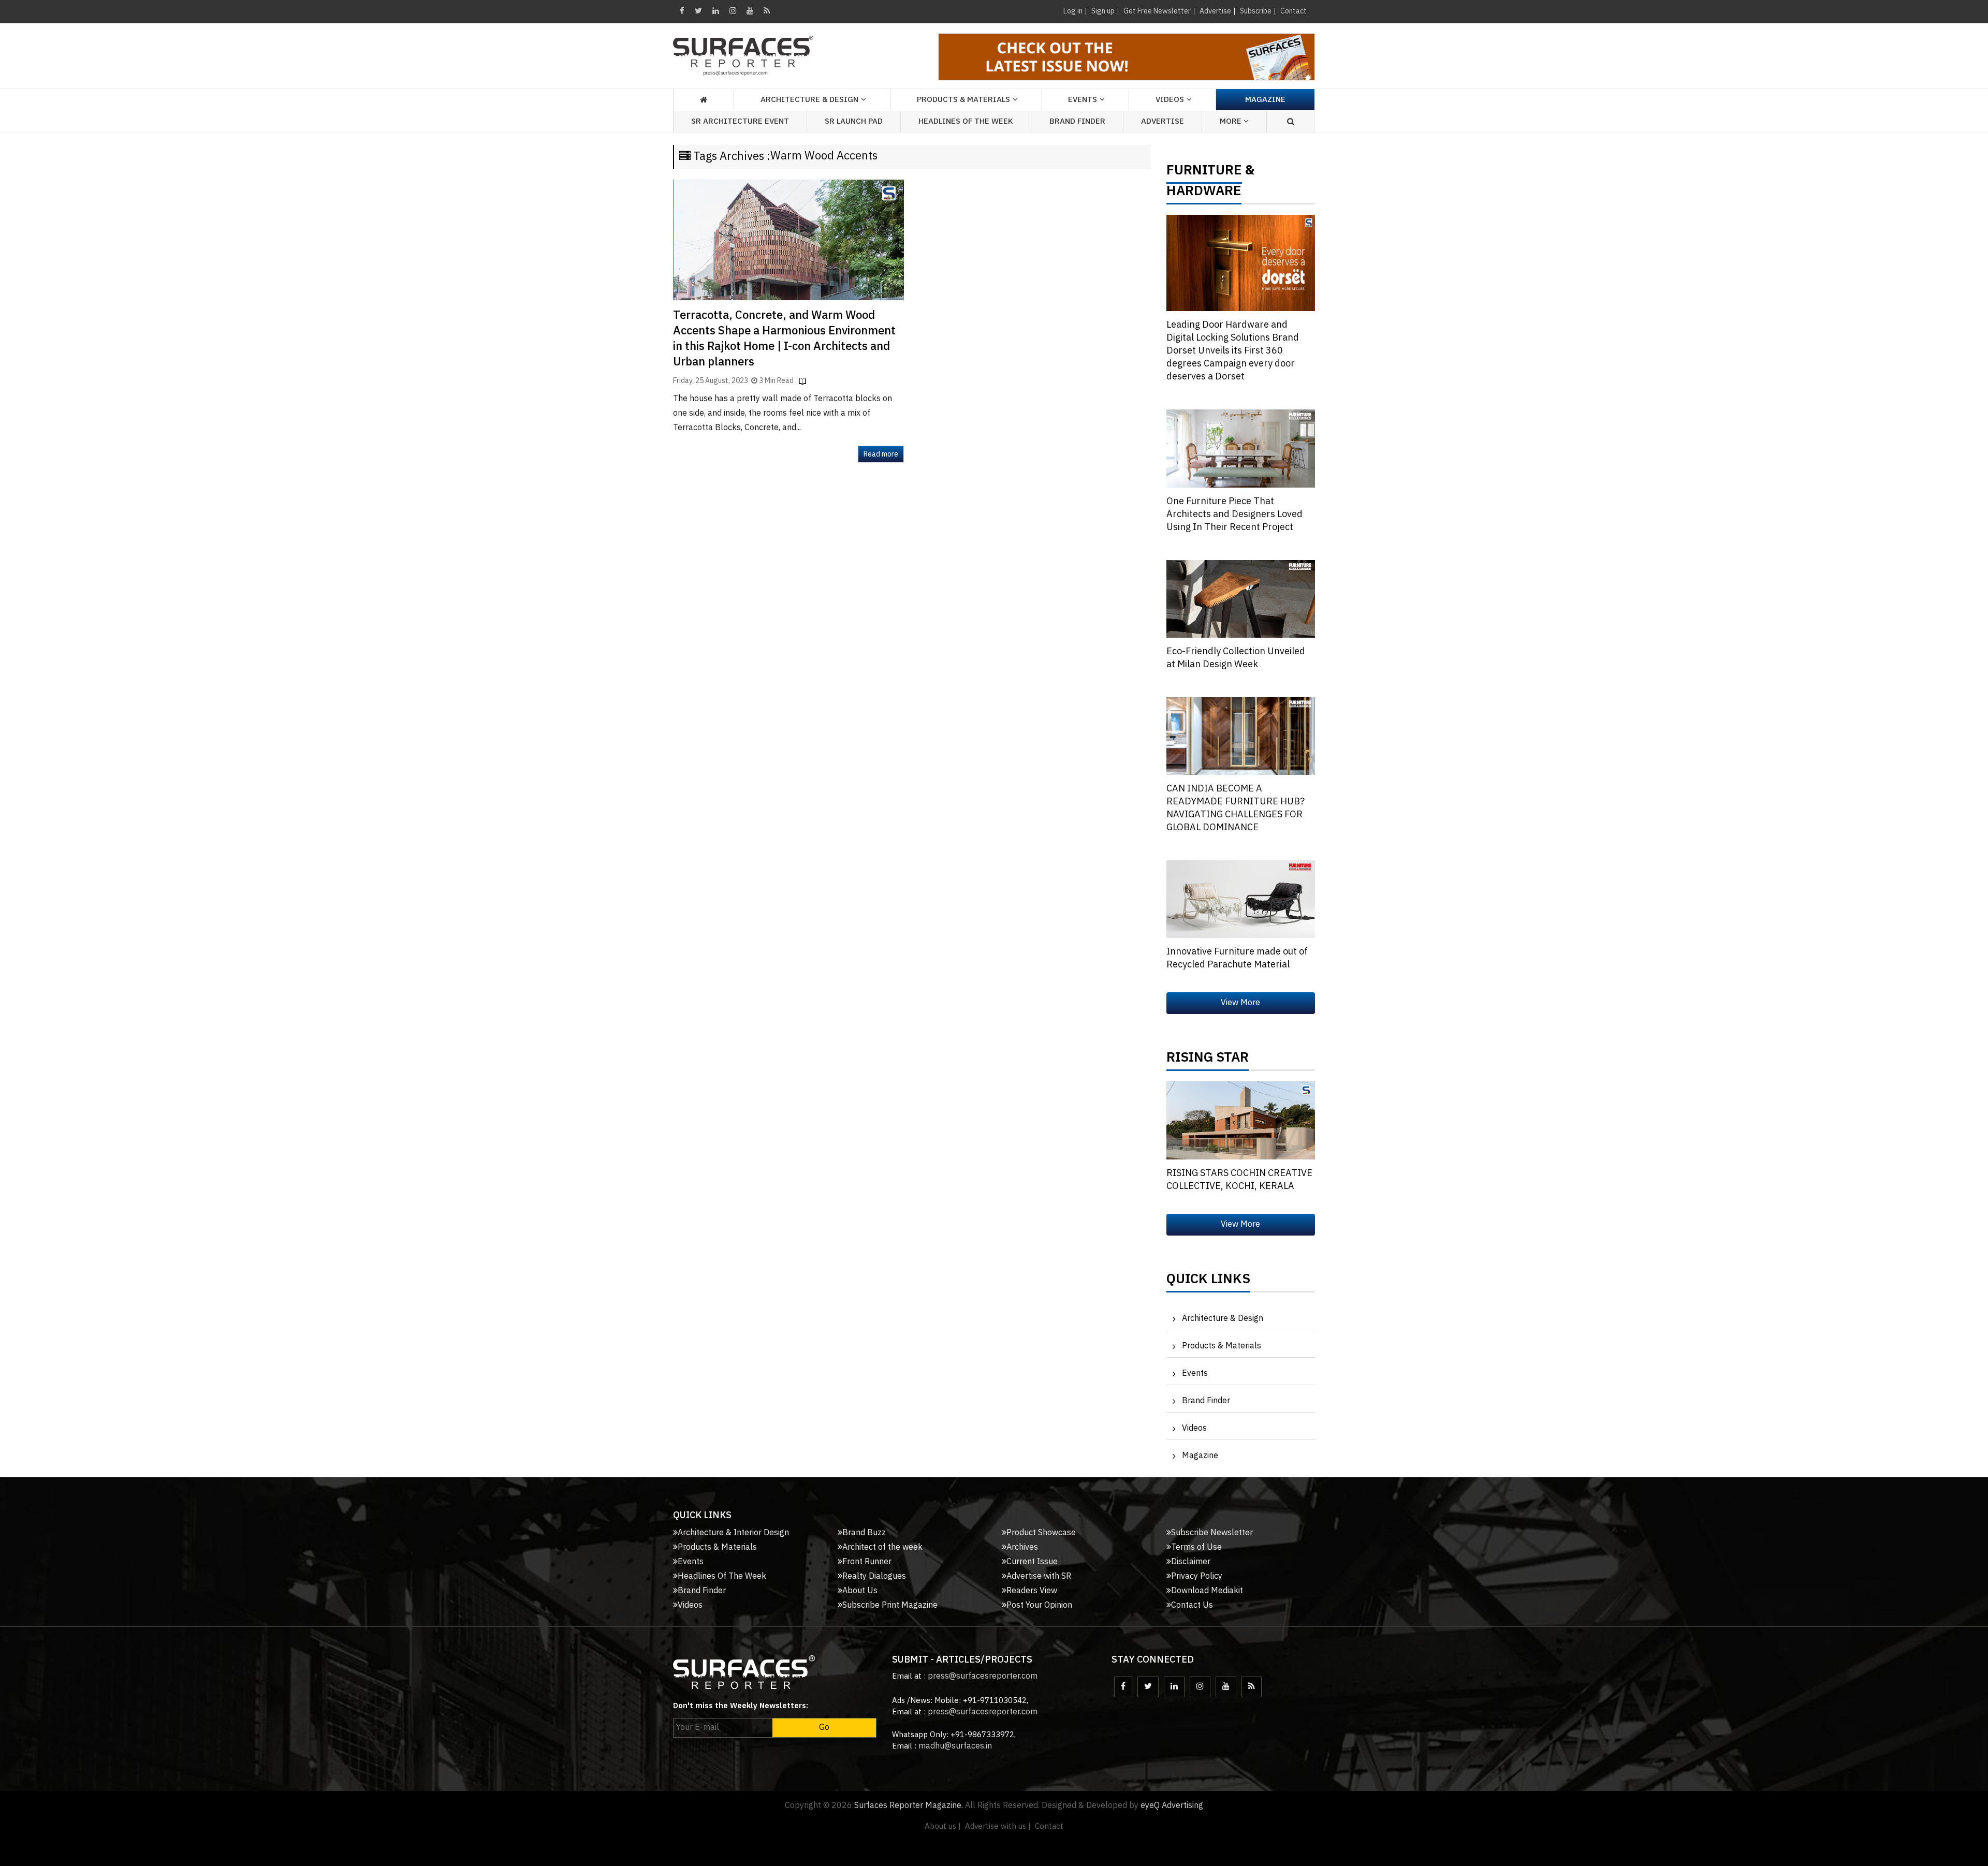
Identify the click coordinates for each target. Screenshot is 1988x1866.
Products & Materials (1222, 1346)
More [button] (1232, 121)
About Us (860, 1591)
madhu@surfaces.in (955, 1746)
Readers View (1032, 1591)
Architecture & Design (1223, 1319)
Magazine (1265, 100)
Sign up (1103, 11)
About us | (943, 1826)
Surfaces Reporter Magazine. (909, 1806)
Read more (881, 454)
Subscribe (1256, 11)
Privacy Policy (1197, 1576)
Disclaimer (1191, 1562)
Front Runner (867, 1562)
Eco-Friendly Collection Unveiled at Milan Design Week (1236, 658)
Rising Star (1208, 1060)
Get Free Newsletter (1157, 11)
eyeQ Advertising (1172, 1806)
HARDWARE (1204, 194)
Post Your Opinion (1039, 1605)
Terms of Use (1196, 1547)
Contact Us (1192, 1605)
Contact (1293, 11)
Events (1195, 1373)
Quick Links (1208, 1282)
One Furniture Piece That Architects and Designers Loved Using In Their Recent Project (1234, 515)
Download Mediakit (1207, 1591)
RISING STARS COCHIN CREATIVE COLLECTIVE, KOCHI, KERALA (1239, 1180)
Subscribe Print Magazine (890, 1605)
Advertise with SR (1039, 1576)
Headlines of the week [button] (966, 121)
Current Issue (1032, 1562)
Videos (1170, 100)
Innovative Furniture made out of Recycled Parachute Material (1237, 958)
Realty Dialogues (874, 1576)
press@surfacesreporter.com (983, 1676)
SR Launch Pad (854, 121)
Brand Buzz (864, 1533)
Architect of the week (882, 1547)
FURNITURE (1204, 173)
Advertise (1215, 11)
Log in (1073, 11)
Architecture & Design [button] (809, 100)
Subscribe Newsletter (1212, 1533)
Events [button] (1083, 100)
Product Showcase (1041, 1533)
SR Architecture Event (740, 121)
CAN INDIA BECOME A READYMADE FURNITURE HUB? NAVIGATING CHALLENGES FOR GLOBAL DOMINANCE (1236, 808)
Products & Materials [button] (963, 100)
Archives (1022, 1547)
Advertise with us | (998, 1826)
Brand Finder (1077, 121)
